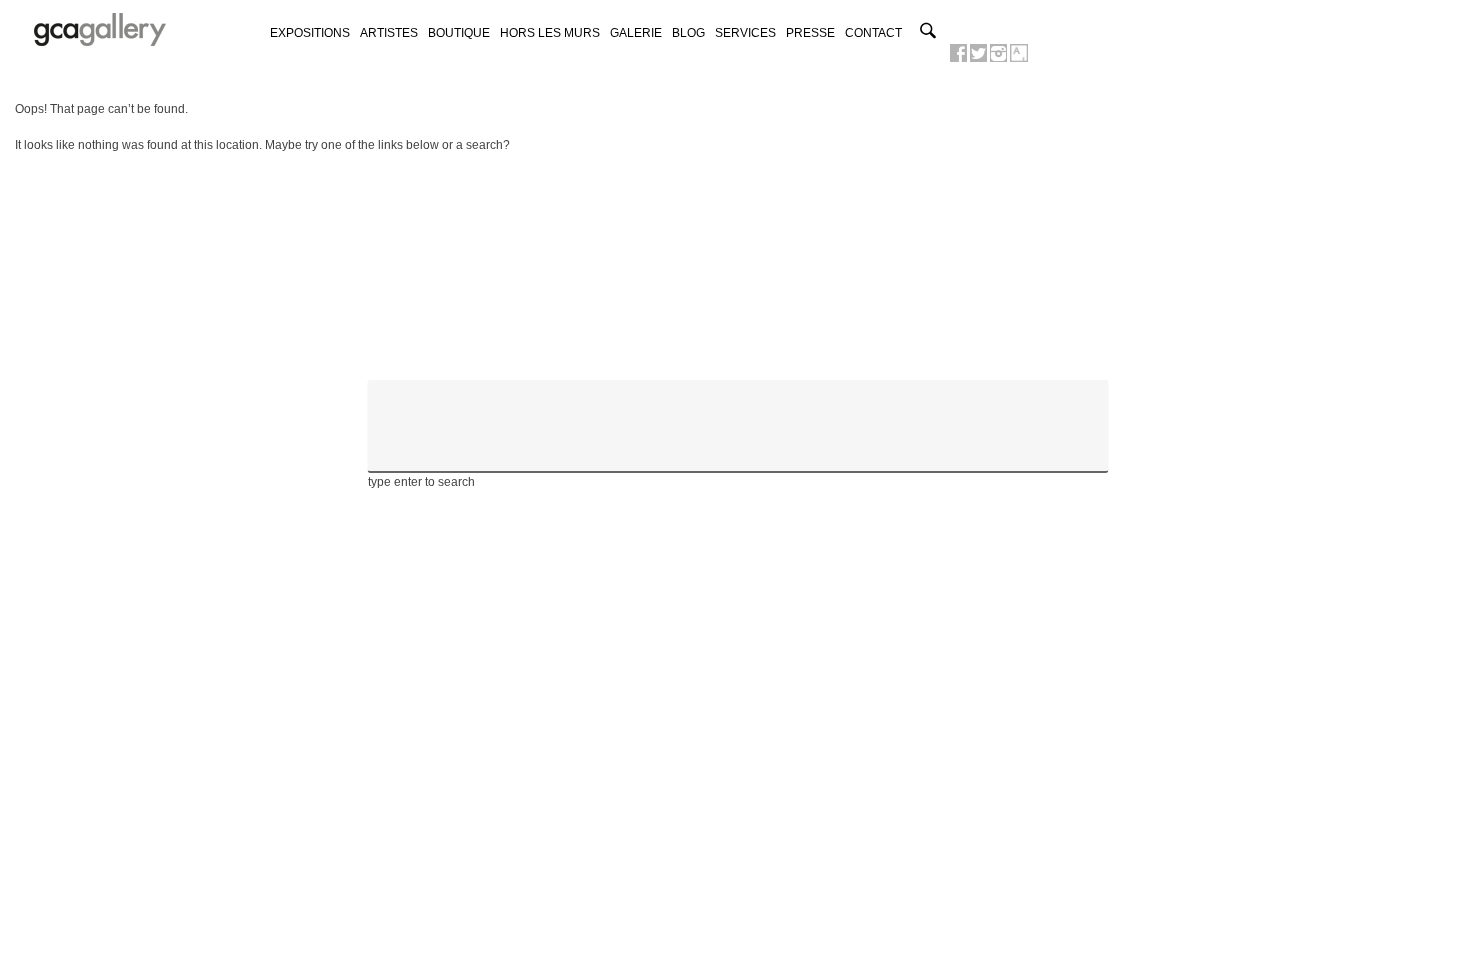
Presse (810, 33)
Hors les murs (550, 33)
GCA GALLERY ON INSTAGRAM (998, 53)
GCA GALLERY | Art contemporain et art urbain (100, 30)
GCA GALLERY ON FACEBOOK (958, 53)
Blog (688, 33)
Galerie (636, 33)
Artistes (389, 33)
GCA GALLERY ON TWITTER (978, 53)
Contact (873, 33)
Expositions (310, 33)
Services (745, 33)
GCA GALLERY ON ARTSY (1019, 53)
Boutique (459, 33)
